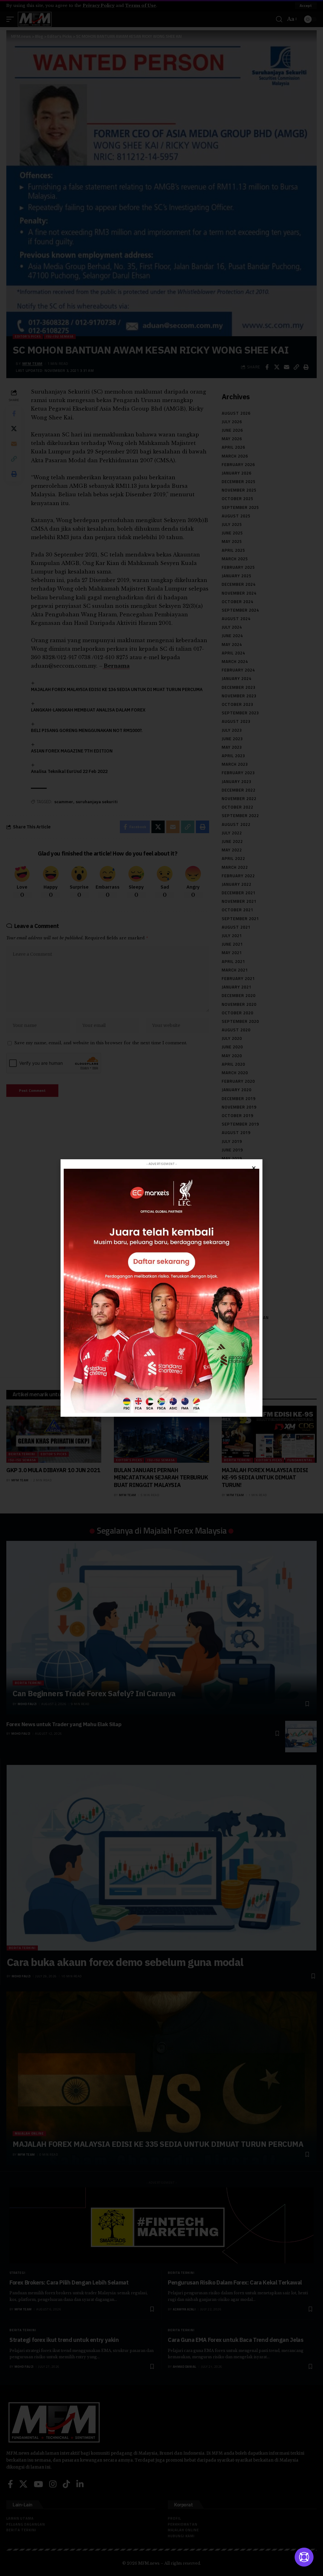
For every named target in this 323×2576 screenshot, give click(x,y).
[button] (254, 1168)
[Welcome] (304, 2557)
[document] (161, 1288)
